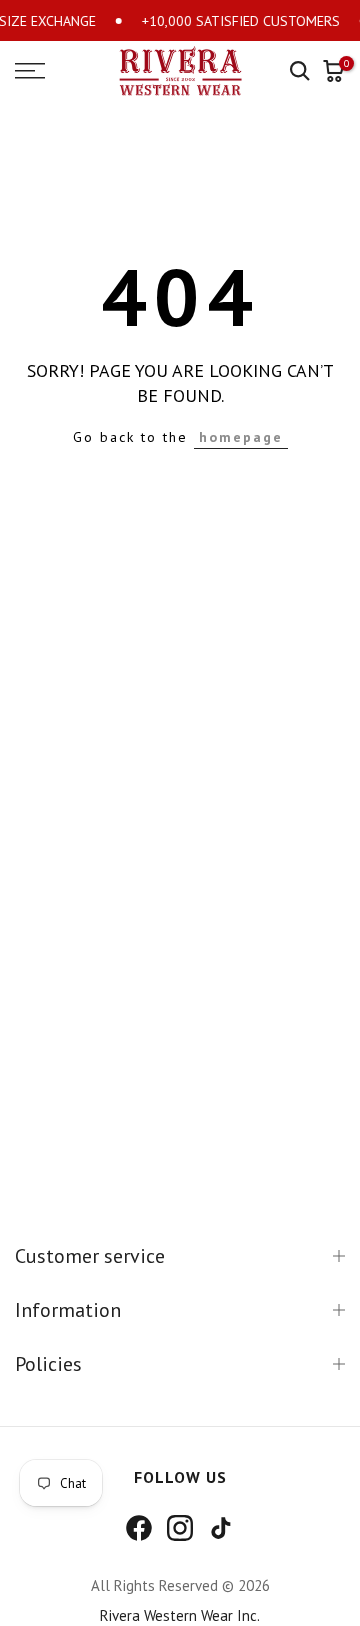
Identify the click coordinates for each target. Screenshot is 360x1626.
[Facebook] (139, 1528)
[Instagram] (180, 1528)
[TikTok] (221, 1528)
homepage (241, 437)
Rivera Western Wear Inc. (180, 1615)
